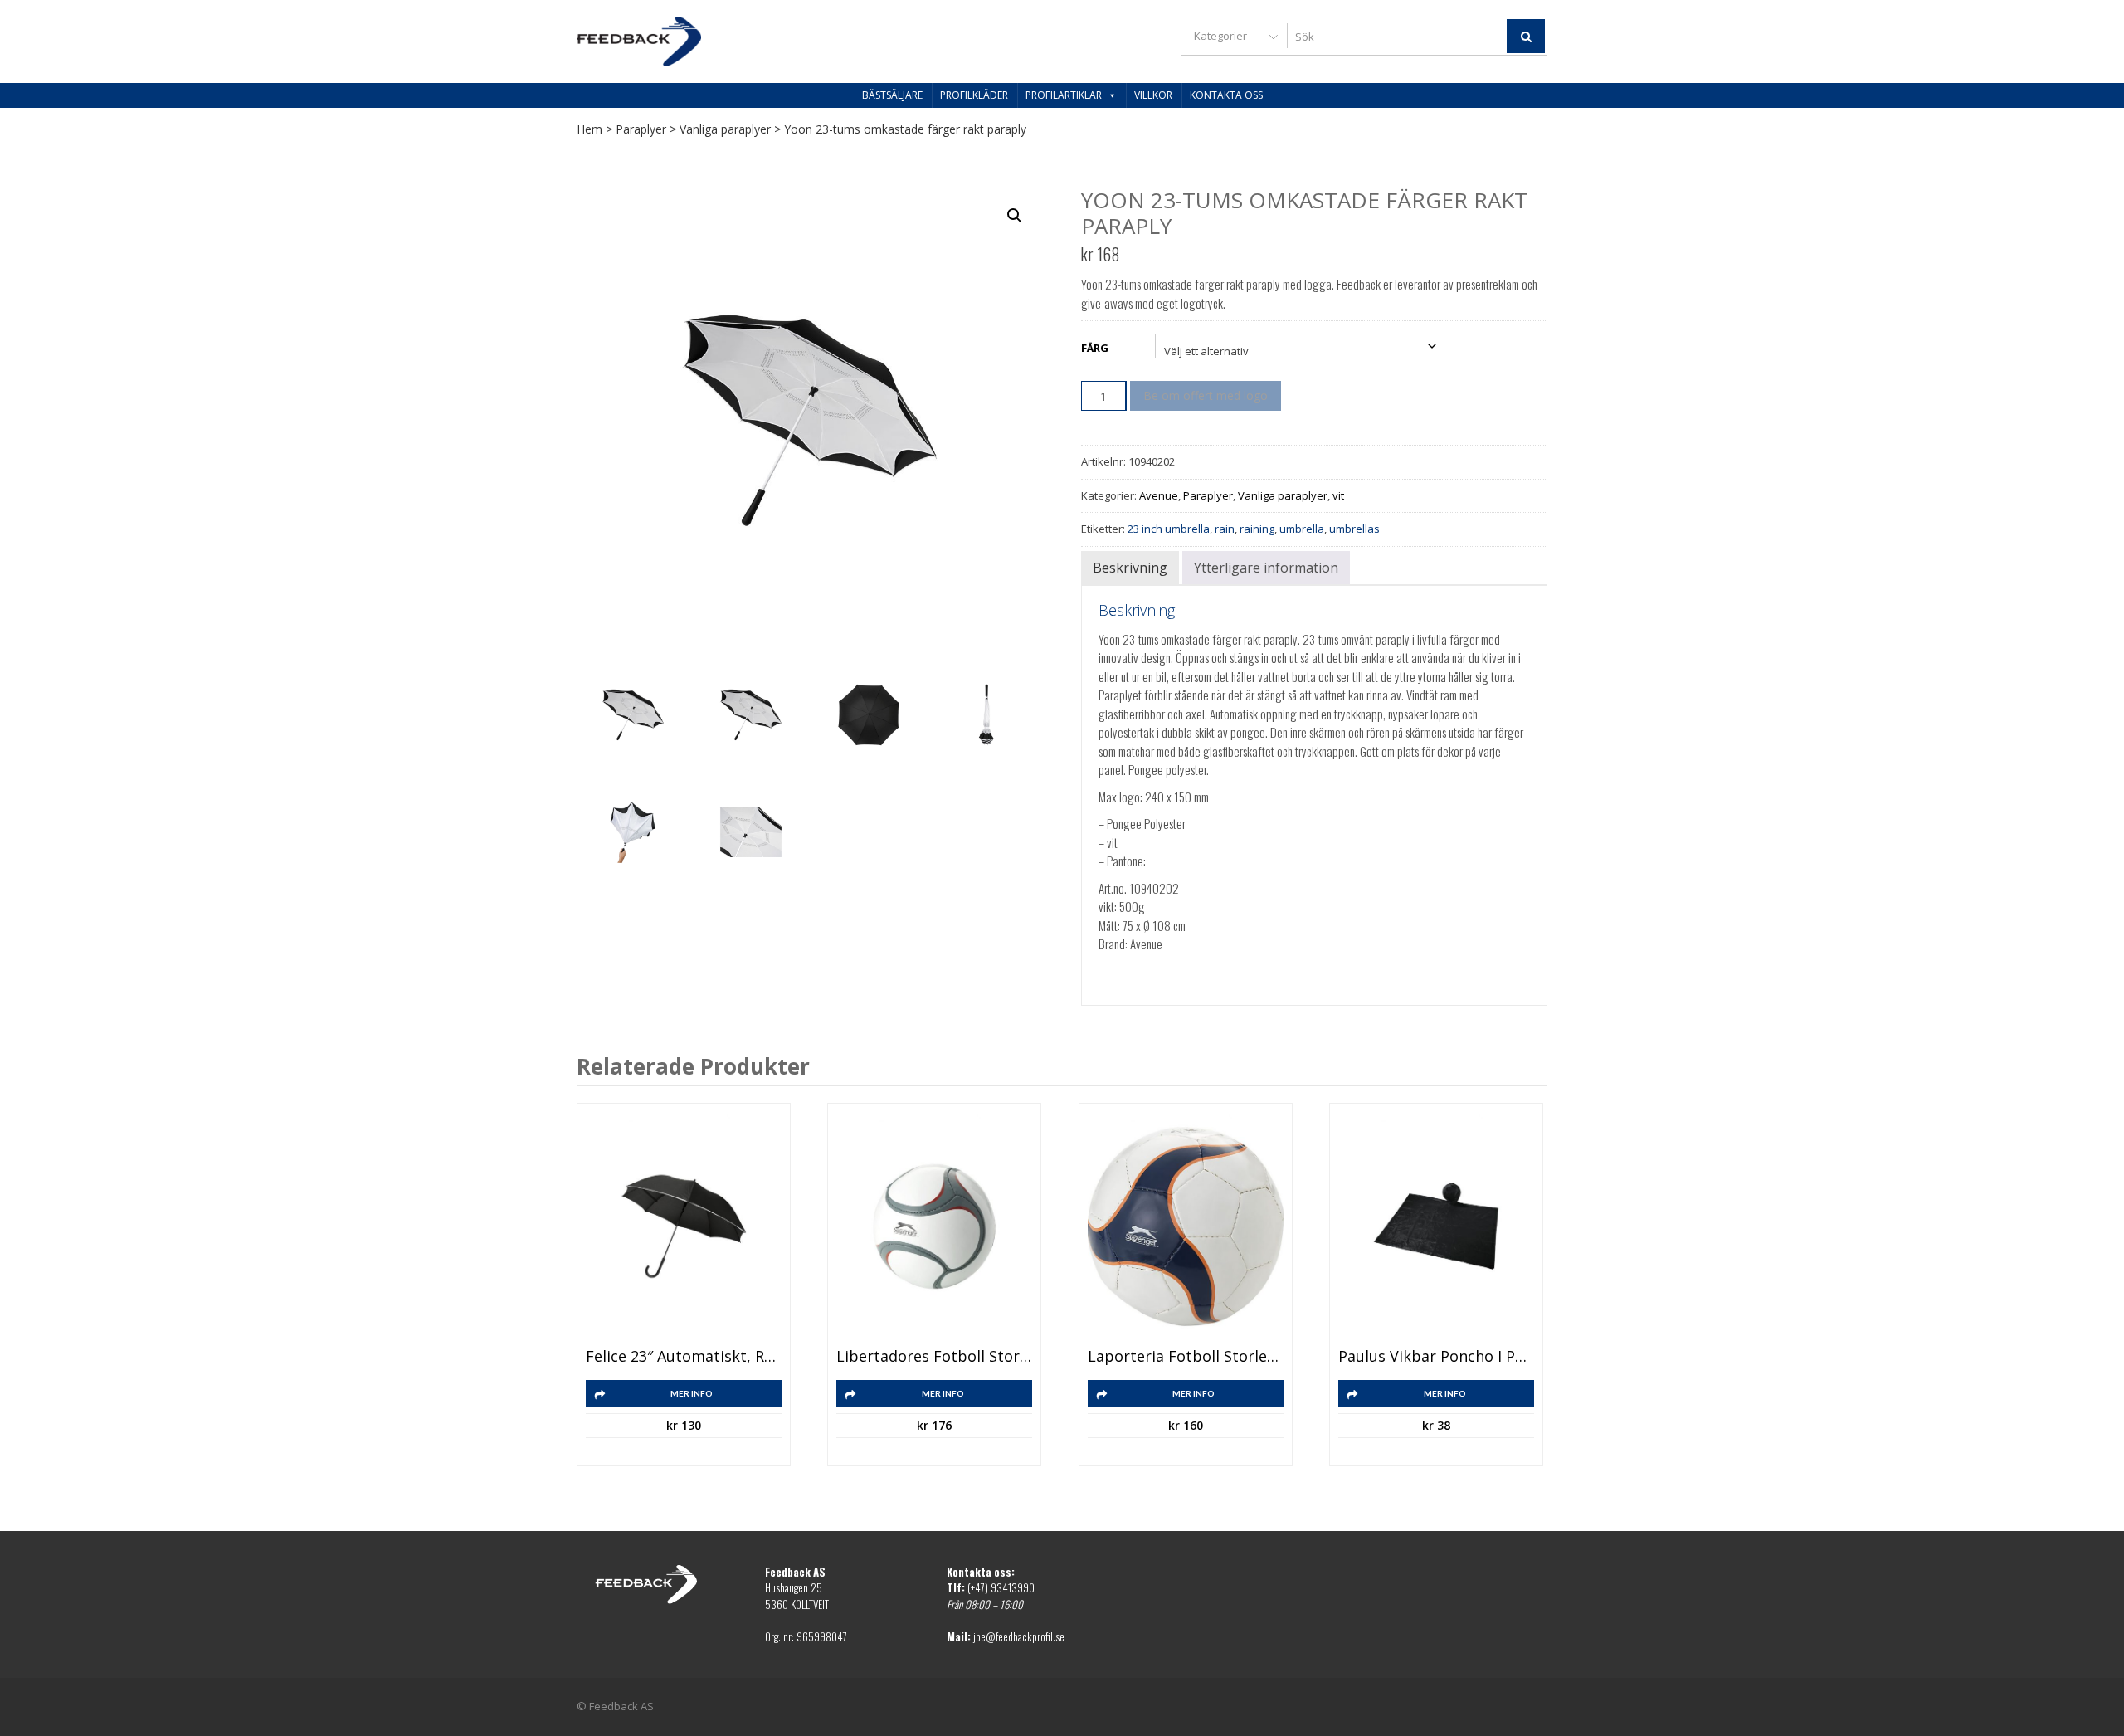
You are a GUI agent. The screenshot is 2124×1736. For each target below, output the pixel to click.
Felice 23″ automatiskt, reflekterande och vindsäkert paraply (684, 1357)
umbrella (1302, 529)
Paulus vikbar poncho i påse (1436, 1357)
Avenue (1159, 495)
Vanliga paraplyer (725, 129)
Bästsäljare (892, 95)
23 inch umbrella (1169, 529)
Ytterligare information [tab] (1266, 568)
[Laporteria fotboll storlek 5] (1186, 1226)
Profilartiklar (1064, 95)
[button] (1015, 216)
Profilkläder (974, 95)
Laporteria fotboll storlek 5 (1186, 1357)
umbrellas (1354, 529)
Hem (589, 129)
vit (1338, 495)
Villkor (1153, 95)
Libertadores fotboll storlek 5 (934, 1357)
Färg (1095, 348)
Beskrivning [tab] (1130, 568)
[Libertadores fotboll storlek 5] (934, 1226)
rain (1225, 529)
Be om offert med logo (1206, 395)
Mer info (692, 1393)
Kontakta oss (1226, 95)
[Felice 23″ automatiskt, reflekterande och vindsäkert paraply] (684, 1226)
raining (1257, 529)
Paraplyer (641, 129)
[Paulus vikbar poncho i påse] (1436, 1226)
